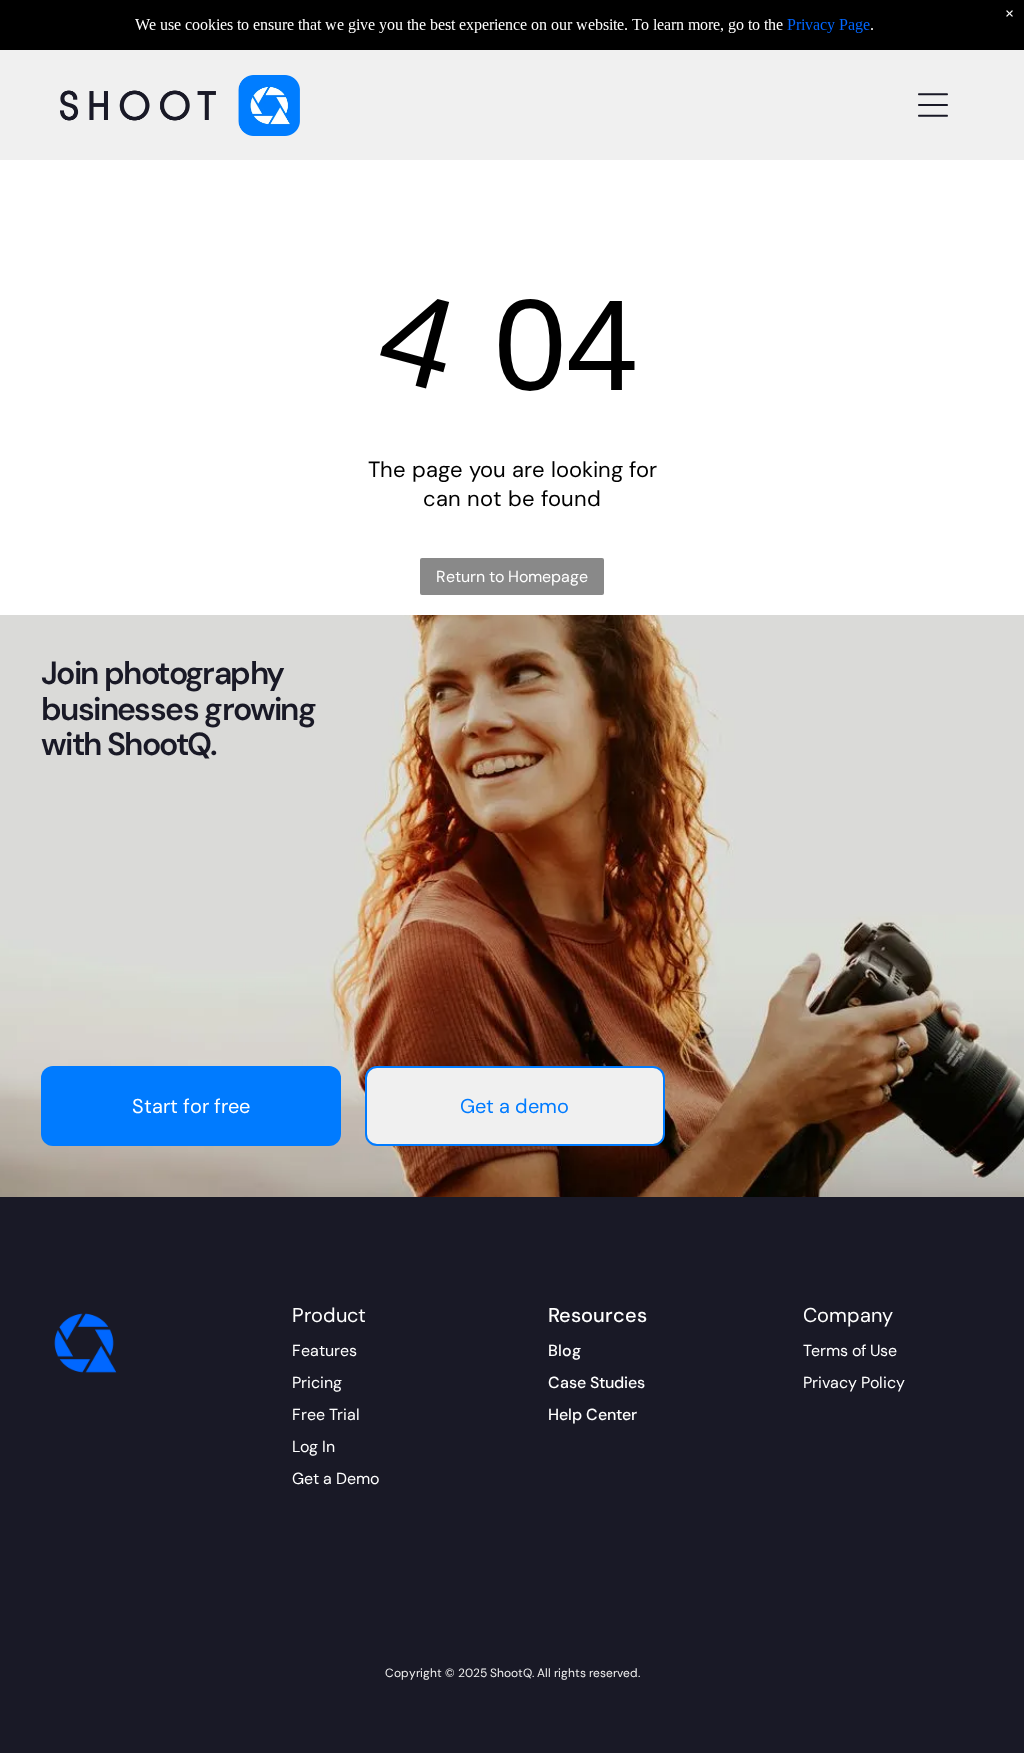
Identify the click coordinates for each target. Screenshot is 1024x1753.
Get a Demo (335, 1478)
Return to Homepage (512, 576)
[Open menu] (933, 105)
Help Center (592, 1414)
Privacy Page (828, 24)
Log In (313, 1446)
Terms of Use (850, 1350)
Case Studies (596, 1382)
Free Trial (326, 1414)
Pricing (317, 1382)
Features (324, 1350)
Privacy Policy (854, 1382)
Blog (564, 1350)
